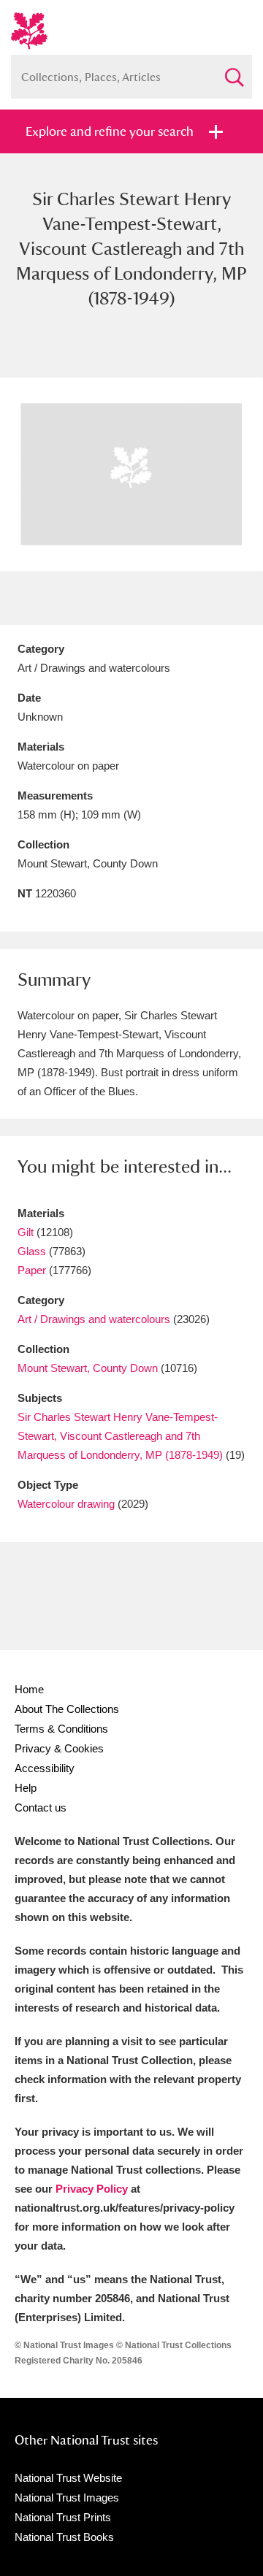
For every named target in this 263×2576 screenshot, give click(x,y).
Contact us (41, 1808)
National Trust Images (67, 2498)
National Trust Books (64, 2537)
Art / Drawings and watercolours (94, 1319)
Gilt (26, 1232)
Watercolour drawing (66, 1504)
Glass (32, 1251)
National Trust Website (68, 2478)
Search (234, 71)
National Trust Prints (63, 2517)
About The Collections (67, 1709)
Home (29, 1689)
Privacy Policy (92, 2189)
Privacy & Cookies (59, 1748)
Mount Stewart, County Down (88, 1368)
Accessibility (45, 1768)
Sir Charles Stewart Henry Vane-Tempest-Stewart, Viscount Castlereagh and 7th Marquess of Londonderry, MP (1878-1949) (120, 1436)
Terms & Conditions (61, 1729)
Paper (32, 1270)
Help (26, 1788)
